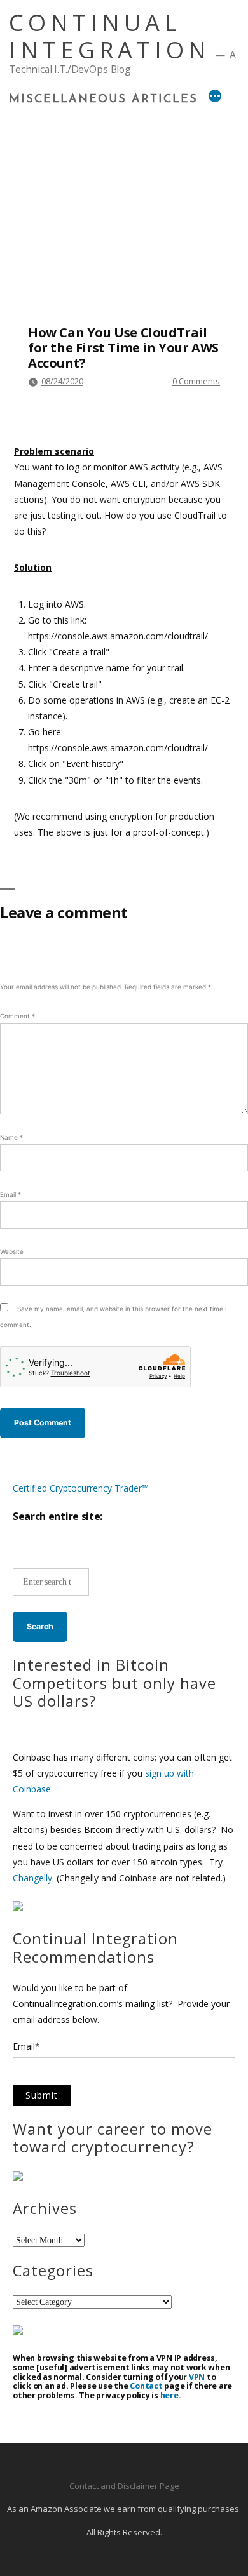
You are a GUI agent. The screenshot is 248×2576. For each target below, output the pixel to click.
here (169, 2395)
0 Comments (196, 381)
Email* (26, 2047)
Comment (17, 1016)
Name (11, 1137)
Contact (146, 2386)
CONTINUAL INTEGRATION (110, 36)
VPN (197, 2377)
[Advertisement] (124, 190)
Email (10, 1194)
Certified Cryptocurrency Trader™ (81, 1488)
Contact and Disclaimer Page (124, 2486)
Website (12, 1251)
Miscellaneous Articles (103, 100)
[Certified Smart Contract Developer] (18, 2178)
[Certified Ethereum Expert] (18, 2332)
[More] (215, 98)
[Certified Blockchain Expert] (18, 1908)
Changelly (32, 1878)
